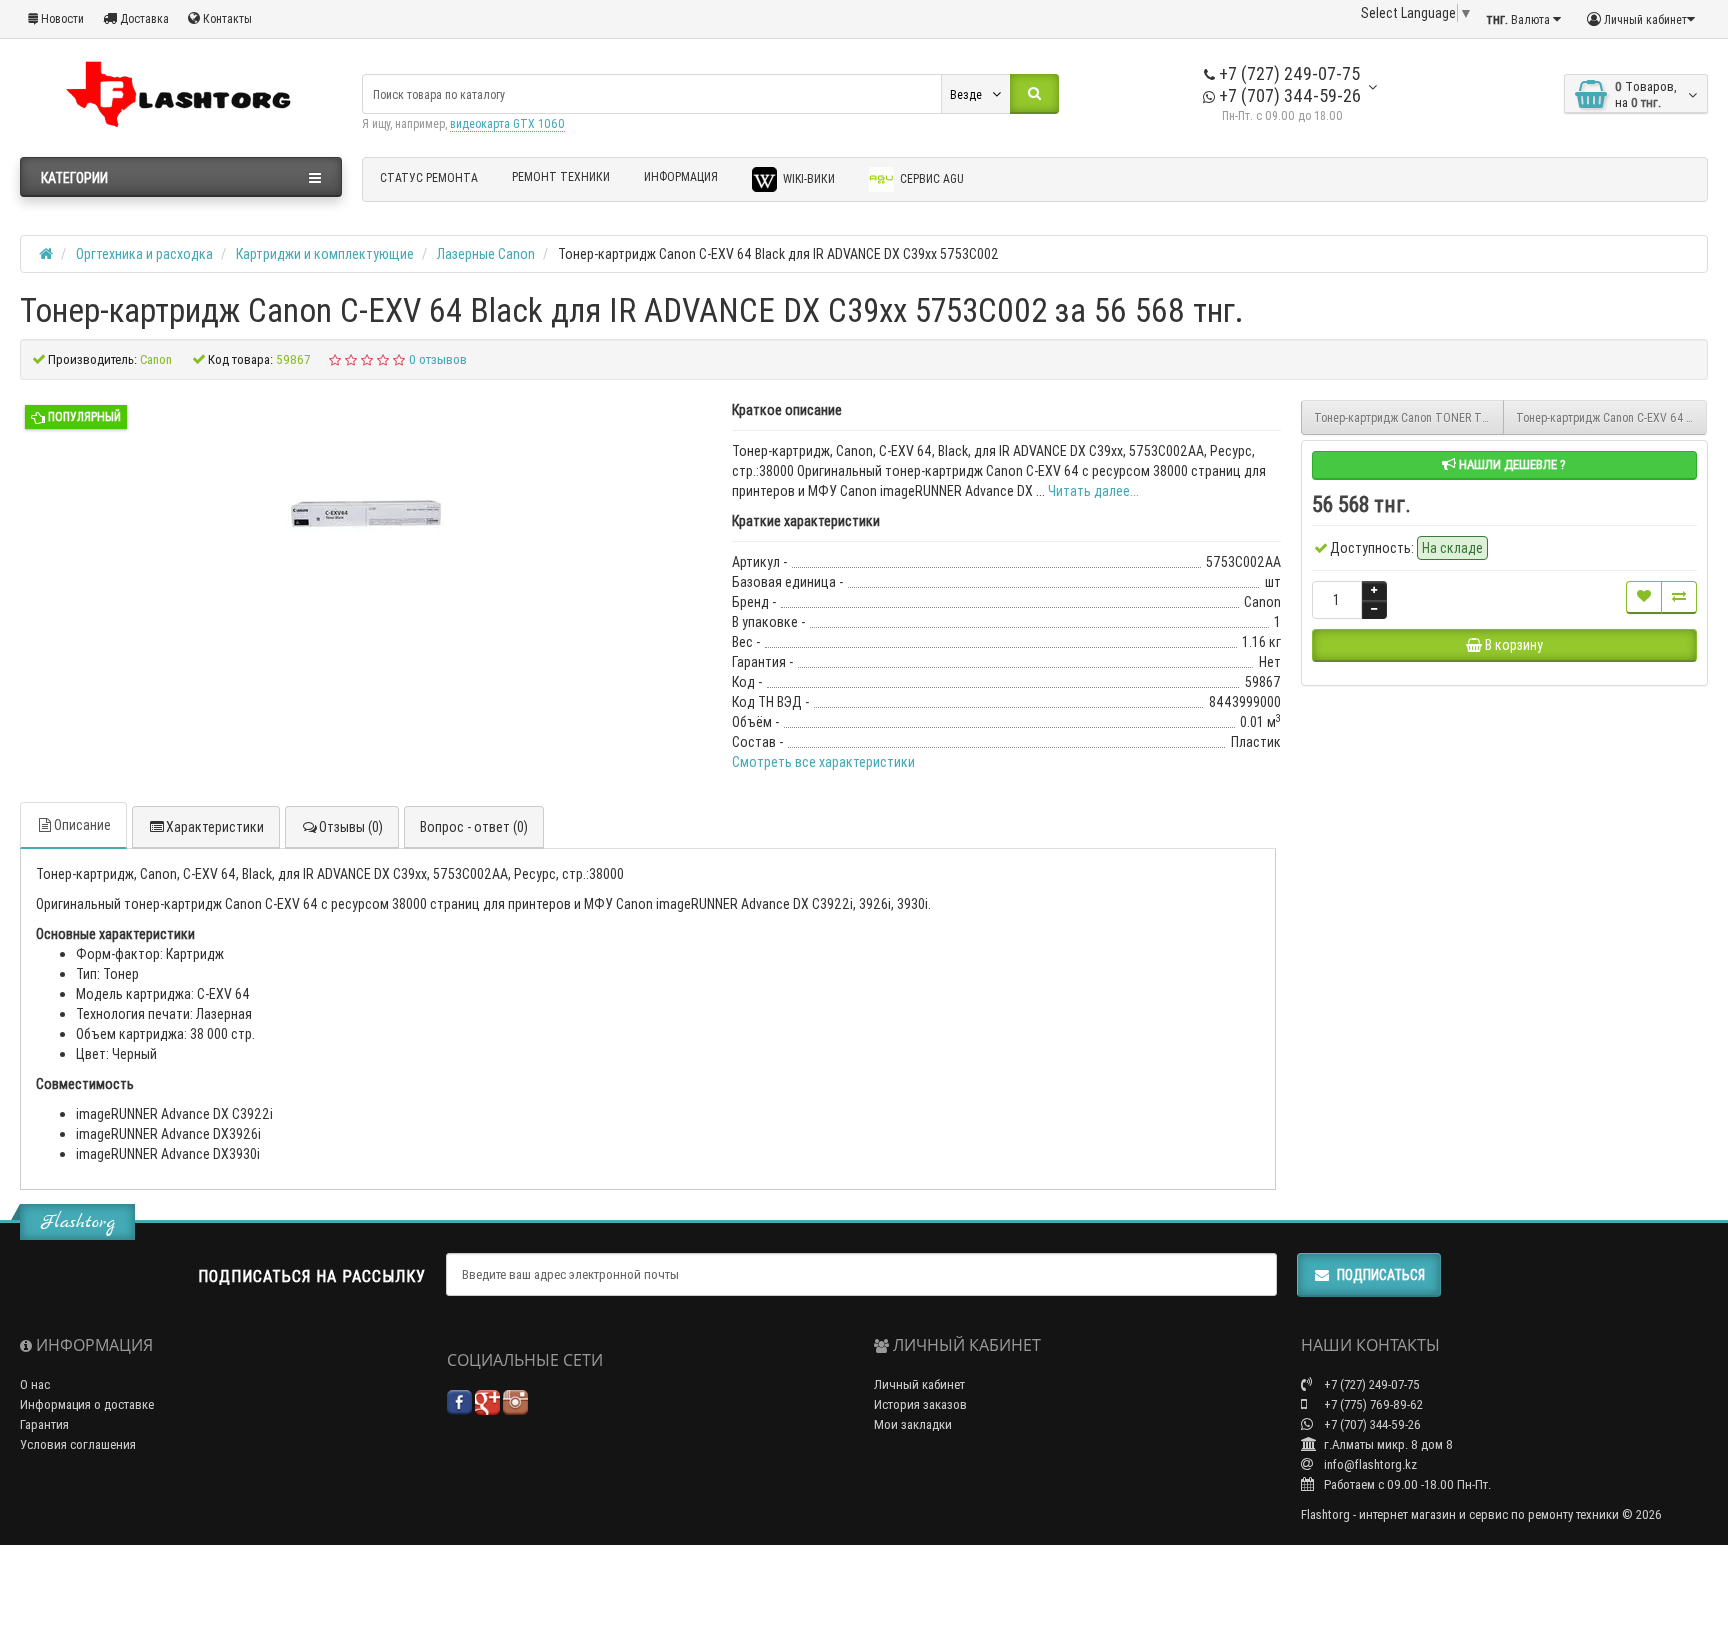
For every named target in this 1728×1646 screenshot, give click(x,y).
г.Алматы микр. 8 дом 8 (1387, 1444)
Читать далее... (1093, 491)
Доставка (143, 18)
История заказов (920, 1404)
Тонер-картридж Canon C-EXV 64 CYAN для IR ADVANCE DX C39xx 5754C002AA (1611, 417)
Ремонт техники (561, 176)
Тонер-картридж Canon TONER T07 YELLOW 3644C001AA (1409, 417)
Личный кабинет (919, 1384)
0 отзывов (438, 359)
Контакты (226, 18)
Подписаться (1381, 1275)
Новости (61, 18)
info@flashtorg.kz (1369, 1464)
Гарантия (44, 1424)
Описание (82, 825)
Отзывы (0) (351, 827)
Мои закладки (913, 1424)
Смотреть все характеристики (823, 762)
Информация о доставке (87, 1404)
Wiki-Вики (807, 178)
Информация (681, 176)
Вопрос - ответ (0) (474, 827)
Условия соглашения (78, 1444)
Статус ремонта (429, 177)
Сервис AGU (930, 178)
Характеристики (215, 827)
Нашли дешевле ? (1511, 464)
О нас (35, 1384)
